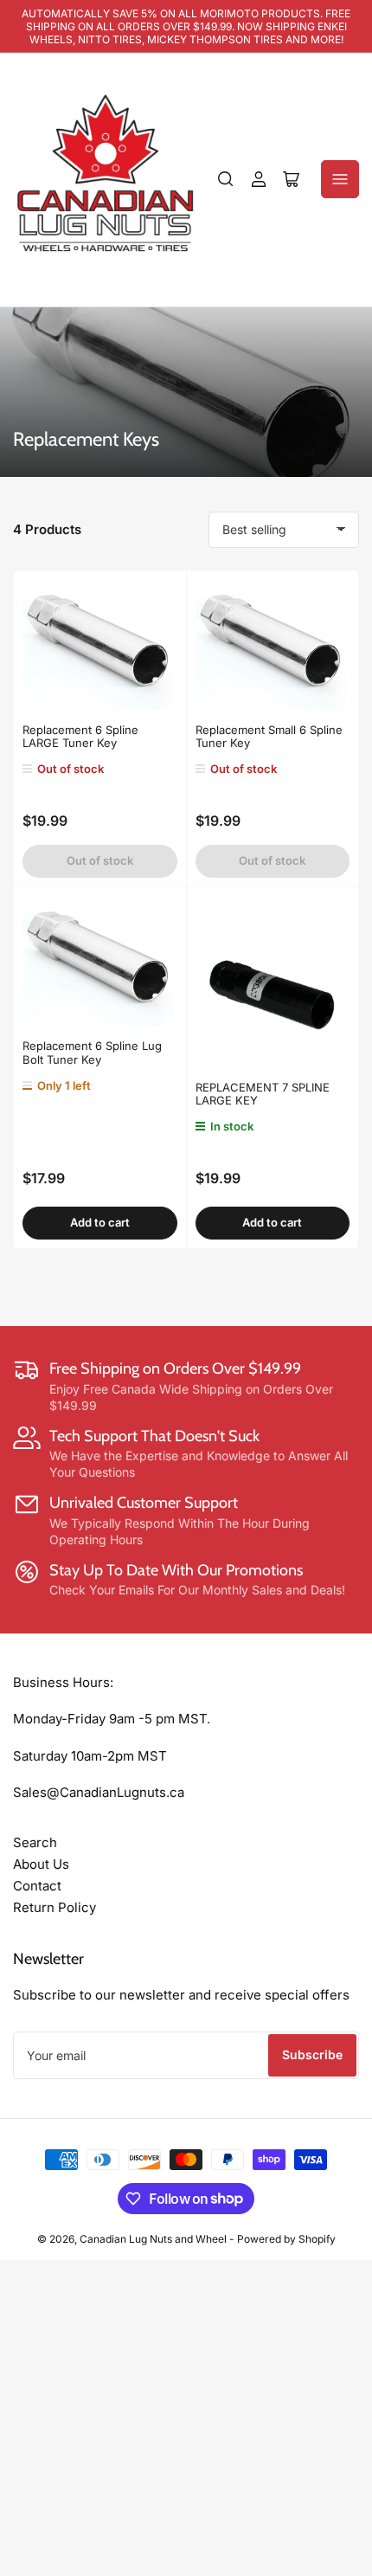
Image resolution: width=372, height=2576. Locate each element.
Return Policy (55, 1907)
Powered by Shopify (286, 2239)
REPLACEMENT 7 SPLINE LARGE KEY (263, 1094)
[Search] (226, 179)
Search (35, 1842)
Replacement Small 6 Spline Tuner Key (269, 737)
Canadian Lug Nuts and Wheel (154, 2239)
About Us (41, 1864)
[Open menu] (340, 179)
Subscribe (312, 2054)
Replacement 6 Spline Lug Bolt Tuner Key (92, 1053)
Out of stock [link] (100, 860)
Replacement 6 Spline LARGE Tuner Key (80, 737)
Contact (37, 1886)
